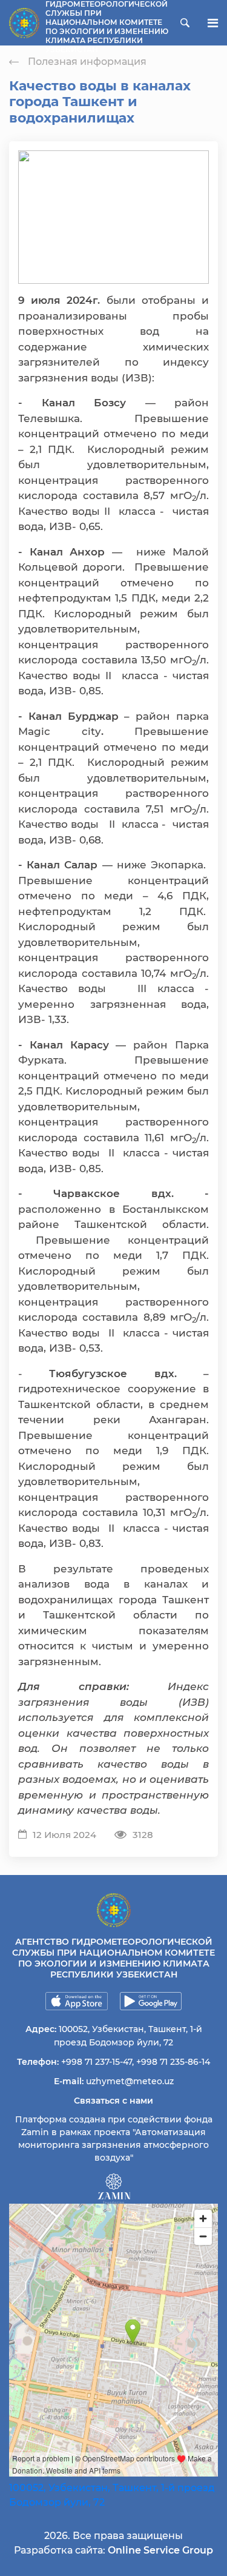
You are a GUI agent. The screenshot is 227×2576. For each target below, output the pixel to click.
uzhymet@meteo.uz (130, 2081)
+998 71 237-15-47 (97, 2062)
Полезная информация (87, 62)
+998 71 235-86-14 (173, 2062)
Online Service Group (160, 2550)
